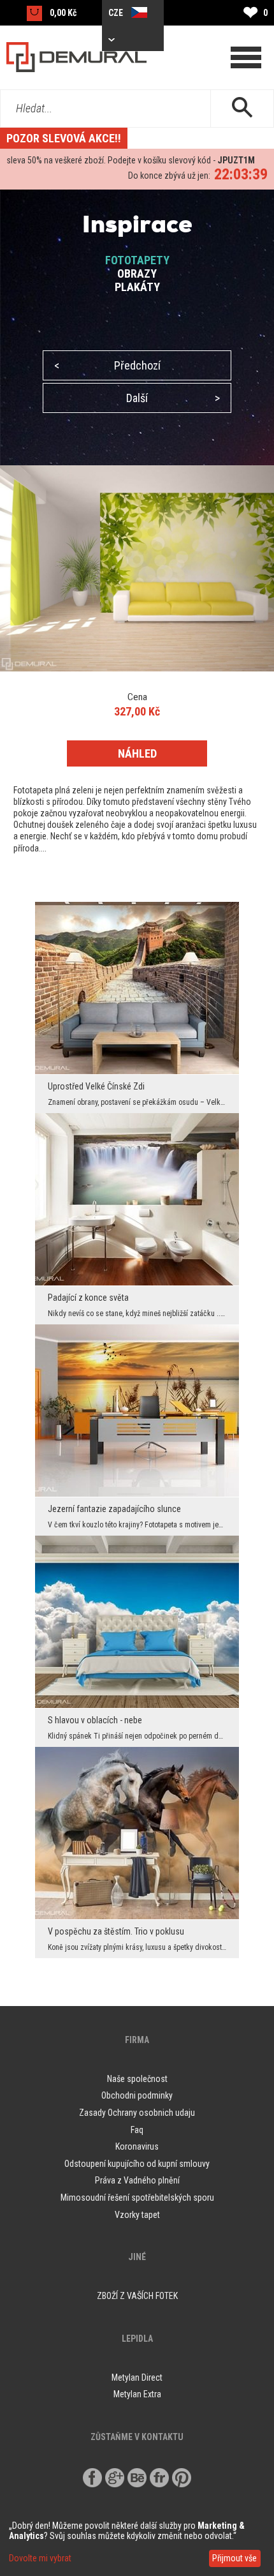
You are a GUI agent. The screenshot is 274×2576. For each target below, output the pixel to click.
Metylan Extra (137, 2394)
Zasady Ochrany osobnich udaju (137, 2113)
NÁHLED (137, 753)
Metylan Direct (137, 2378)
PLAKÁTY (137, 287)
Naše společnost (137, 2079)
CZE (117, 13)
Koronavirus (137, 2146)
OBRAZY (137, 273)
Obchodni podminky (137, 2095)
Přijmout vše (234, 2558)
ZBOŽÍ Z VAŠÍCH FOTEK (137, 2296)
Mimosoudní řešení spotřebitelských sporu (137, 2198)
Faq (137, 2130)
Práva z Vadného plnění (137, 2180)
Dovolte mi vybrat (40, 2558)
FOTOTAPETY (137, 260)
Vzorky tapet (137, 2215)
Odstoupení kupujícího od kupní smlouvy (137, 2164)
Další (173, 398)
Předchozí (107, 365)
